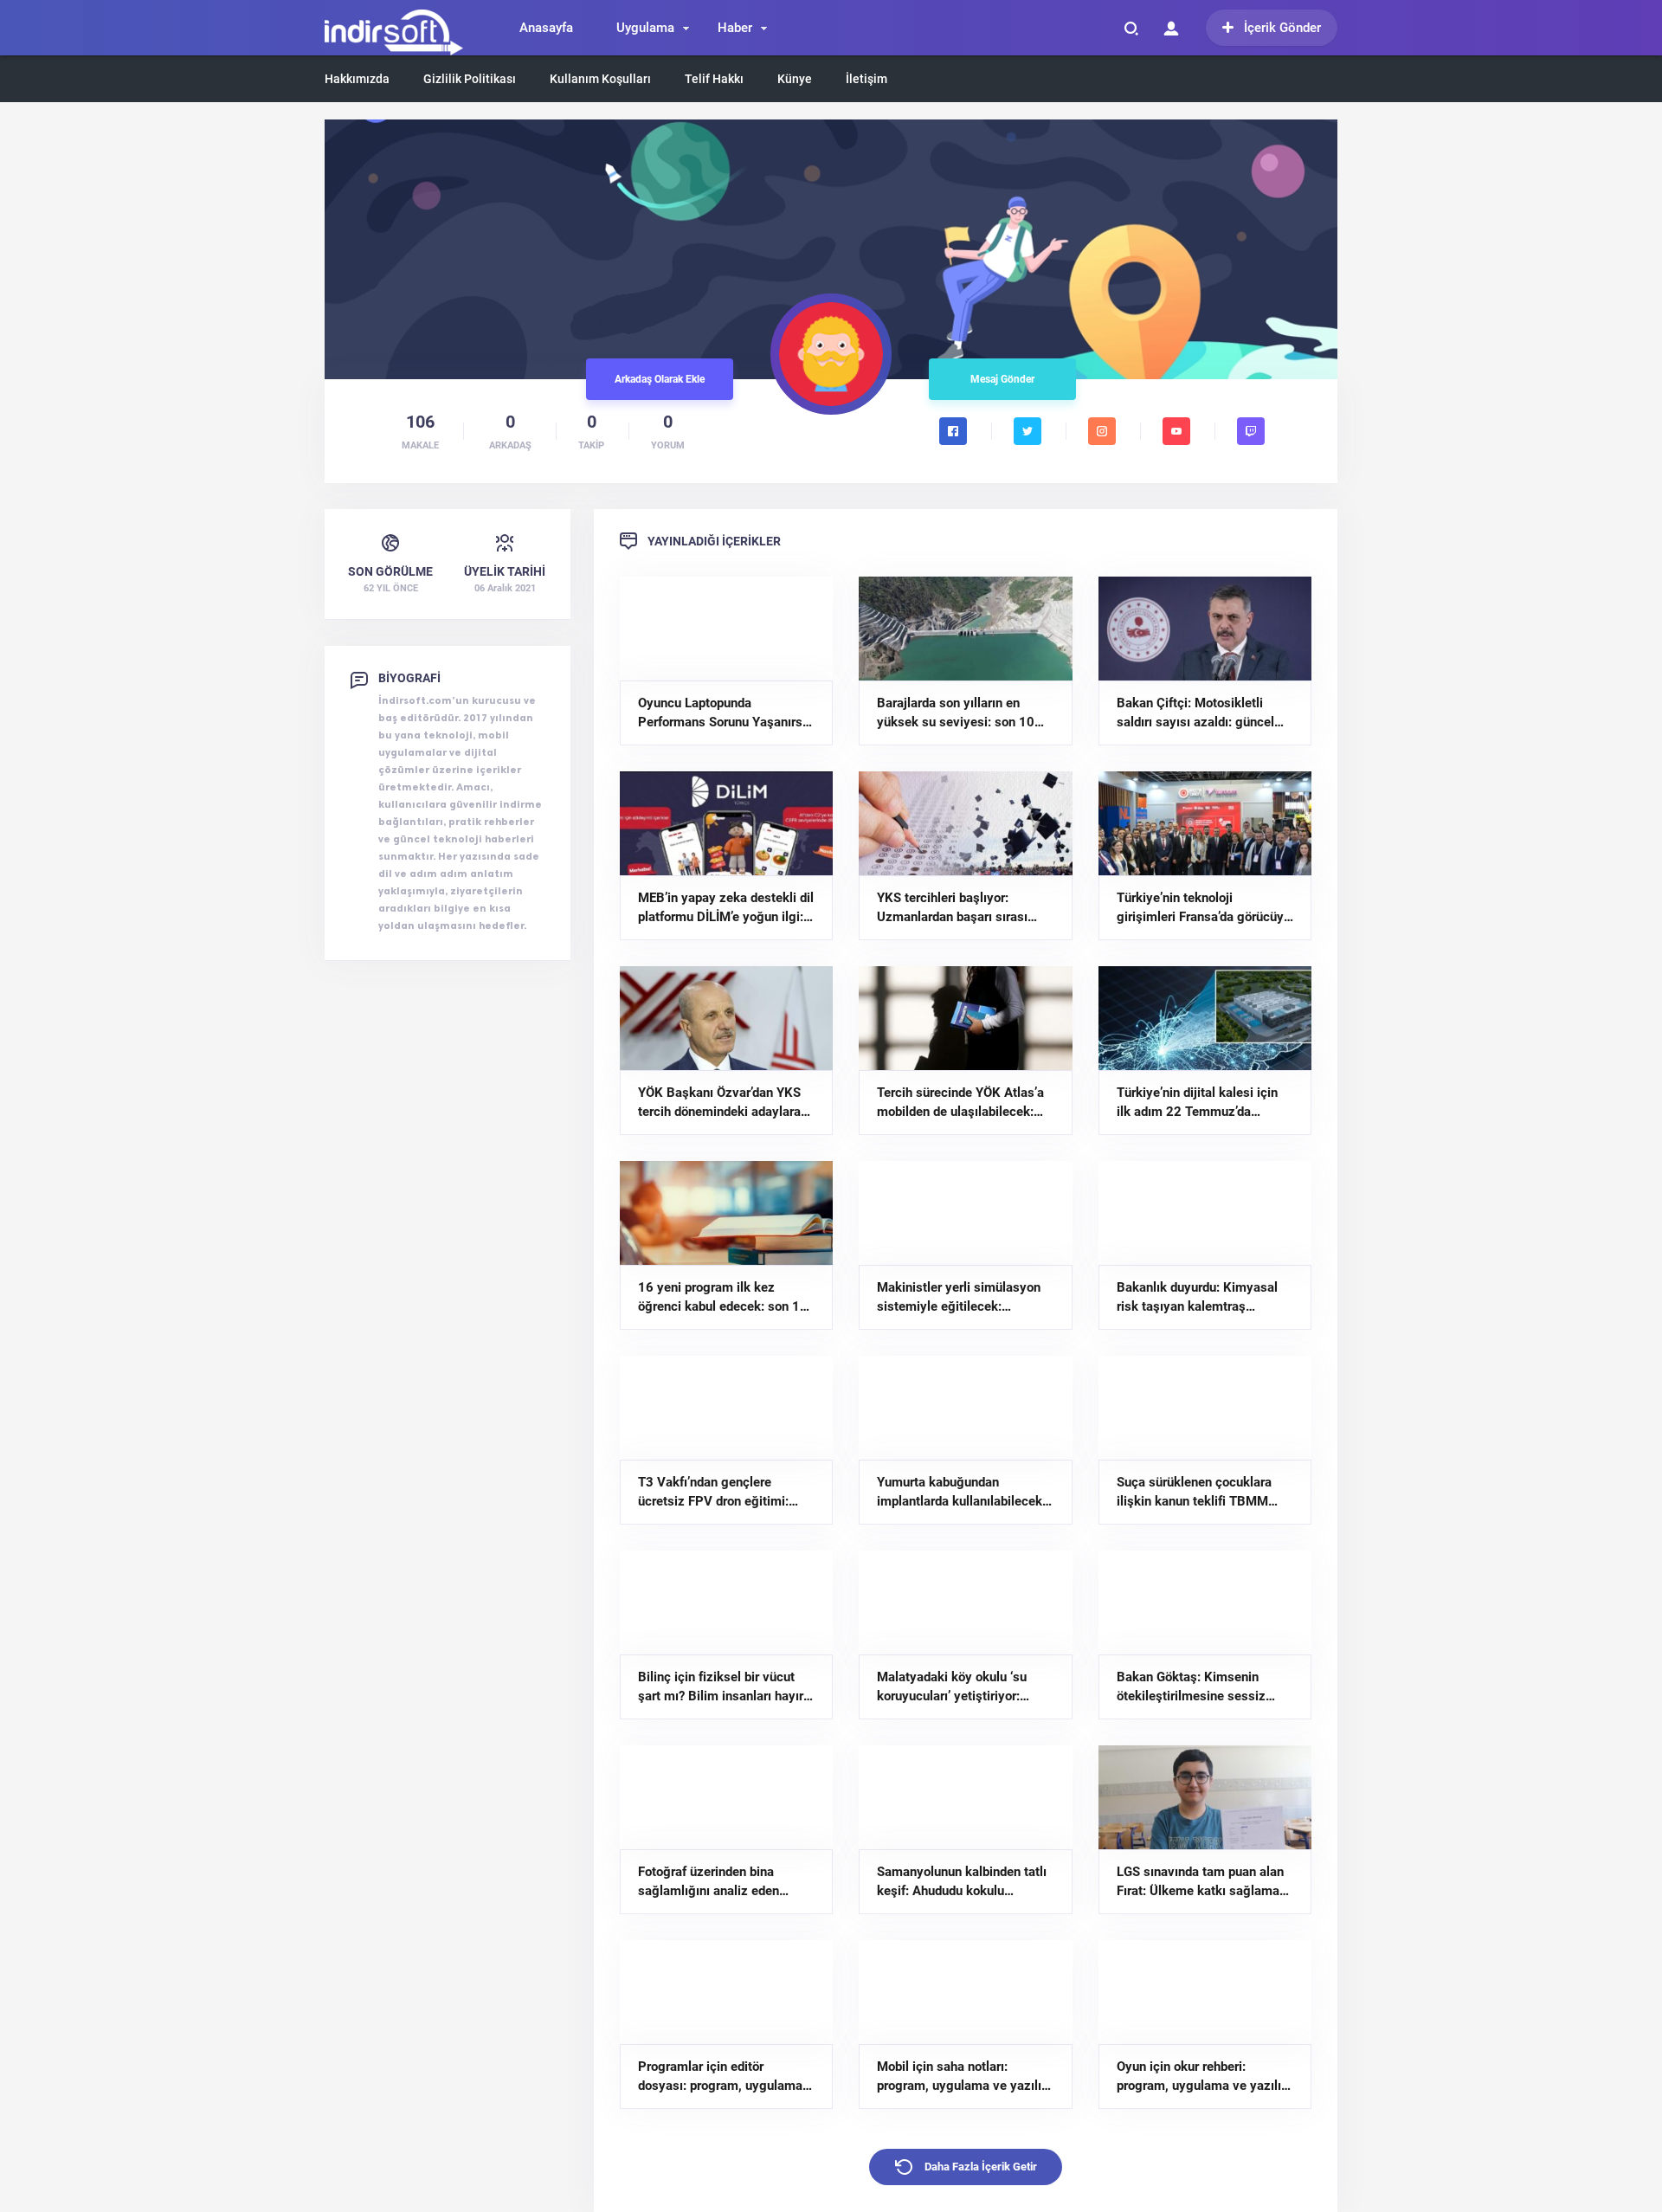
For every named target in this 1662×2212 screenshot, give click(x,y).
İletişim (866, 79)
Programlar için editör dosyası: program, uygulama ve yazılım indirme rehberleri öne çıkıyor (720, 2077)
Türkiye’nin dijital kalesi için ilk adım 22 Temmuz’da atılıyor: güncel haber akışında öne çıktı (1203, 1103)
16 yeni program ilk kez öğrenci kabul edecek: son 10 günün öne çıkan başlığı (723, 1298)
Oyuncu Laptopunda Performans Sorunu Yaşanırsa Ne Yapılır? (724, 713)
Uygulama (645, 28)
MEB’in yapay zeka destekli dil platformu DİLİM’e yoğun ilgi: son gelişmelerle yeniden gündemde (726, 908)
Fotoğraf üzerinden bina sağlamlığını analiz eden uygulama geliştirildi (709, 1882)
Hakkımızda (357, 79)
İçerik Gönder (1282, 28)
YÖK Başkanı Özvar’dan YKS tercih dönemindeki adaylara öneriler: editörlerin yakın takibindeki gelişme (719, 1103)
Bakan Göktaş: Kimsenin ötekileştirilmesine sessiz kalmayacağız (1191, 1687)
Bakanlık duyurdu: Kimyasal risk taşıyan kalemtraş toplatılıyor (1197, 1298)
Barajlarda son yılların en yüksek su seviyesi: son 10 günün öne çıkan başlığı (956, 713)
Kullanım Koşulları (600, 79)
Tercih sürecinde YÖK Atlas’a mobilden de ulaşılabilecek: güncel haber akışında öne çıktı (960, 1103)
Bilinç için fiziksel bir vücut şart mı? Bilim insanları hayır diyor (721, 1687)
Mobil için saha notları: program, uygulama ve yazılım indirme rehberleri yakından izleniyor (965, 2077)
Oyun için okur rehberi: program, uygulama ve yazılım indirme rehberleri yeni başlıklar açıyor (1205, 2077)
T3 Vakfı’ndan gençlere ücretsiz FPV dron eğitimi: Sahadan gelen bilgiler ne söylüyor (713, 1493)
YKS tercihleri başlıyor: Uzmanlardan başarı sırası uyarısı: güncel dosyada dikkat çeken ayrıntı (965, 908)
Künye (795, 79)
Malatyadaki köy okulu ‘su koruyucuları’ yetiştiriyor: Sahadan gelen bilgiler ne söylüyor (952, 1687)
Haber (735, 28)
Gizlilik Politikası (470, 79)
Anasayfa (546, 28)
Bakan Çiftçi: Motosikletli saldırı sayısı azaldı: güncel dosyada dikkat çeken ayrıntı (1199, 713)
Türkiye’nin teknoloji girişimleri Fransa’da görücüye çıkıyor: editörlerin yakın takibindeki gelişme (1204, 908)
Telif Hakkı (714, 79)
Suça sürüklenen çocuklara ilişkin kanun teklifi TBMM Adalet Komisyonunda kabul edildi (1197, 1493)
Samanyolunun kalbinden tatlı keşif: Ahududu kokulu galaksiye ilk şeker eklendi (962, 1882)
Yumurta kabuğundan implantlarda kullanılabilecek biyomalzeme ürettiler (960, 1493)
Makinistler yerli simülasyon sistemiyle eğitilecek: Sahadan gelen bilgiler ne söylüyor (959, 1298)
